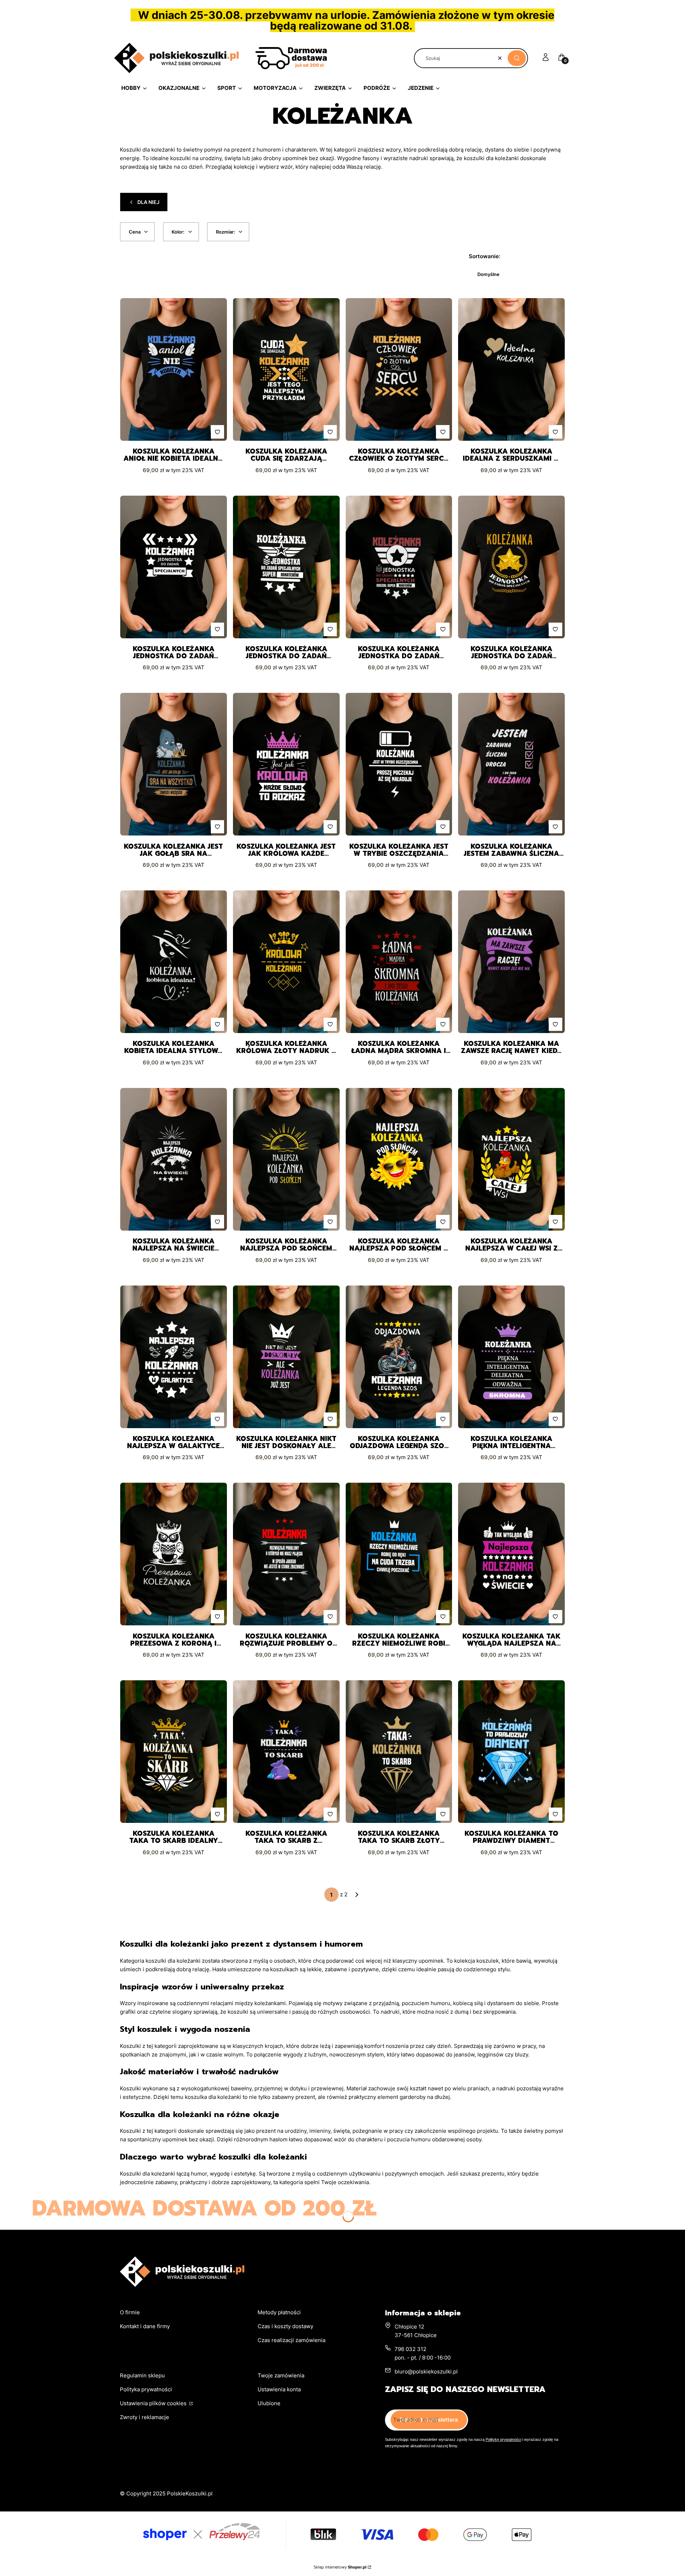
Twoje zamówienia (281, 2375)
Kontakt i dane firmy (145, 2326)
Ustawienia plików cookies (154, 2403)
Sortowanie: (484, 256)
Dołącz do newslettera (429, 2420)
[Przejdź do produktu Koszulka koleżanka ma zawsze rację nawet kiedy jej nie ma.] (511, 962)
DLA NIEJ (148, 202)
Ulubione (269, 2403)
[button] (517, 58)
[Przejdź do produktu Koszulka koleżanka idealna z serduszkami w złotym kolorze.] (511, 369)
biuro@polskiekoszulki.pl (426, 2371)
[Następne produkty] (357, 1895)
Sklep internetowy (340, 2567)
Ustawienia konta (279, 2389)
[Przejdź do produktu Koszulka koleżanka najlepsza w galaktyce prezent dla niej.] (174, 1357)
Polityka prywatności (146, 2389)
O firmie (130, 2312)
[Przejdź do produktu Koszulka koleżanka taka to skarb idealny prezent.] (174, 1752)
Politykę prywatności (503, 2439)
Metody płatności (279, 2312)
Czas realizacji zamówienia (291, 2340)
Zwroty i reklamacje (144, 2417)
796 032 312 (410, 2349)
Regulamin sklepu (142, 2375)
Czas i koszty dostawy (285, 2326)
